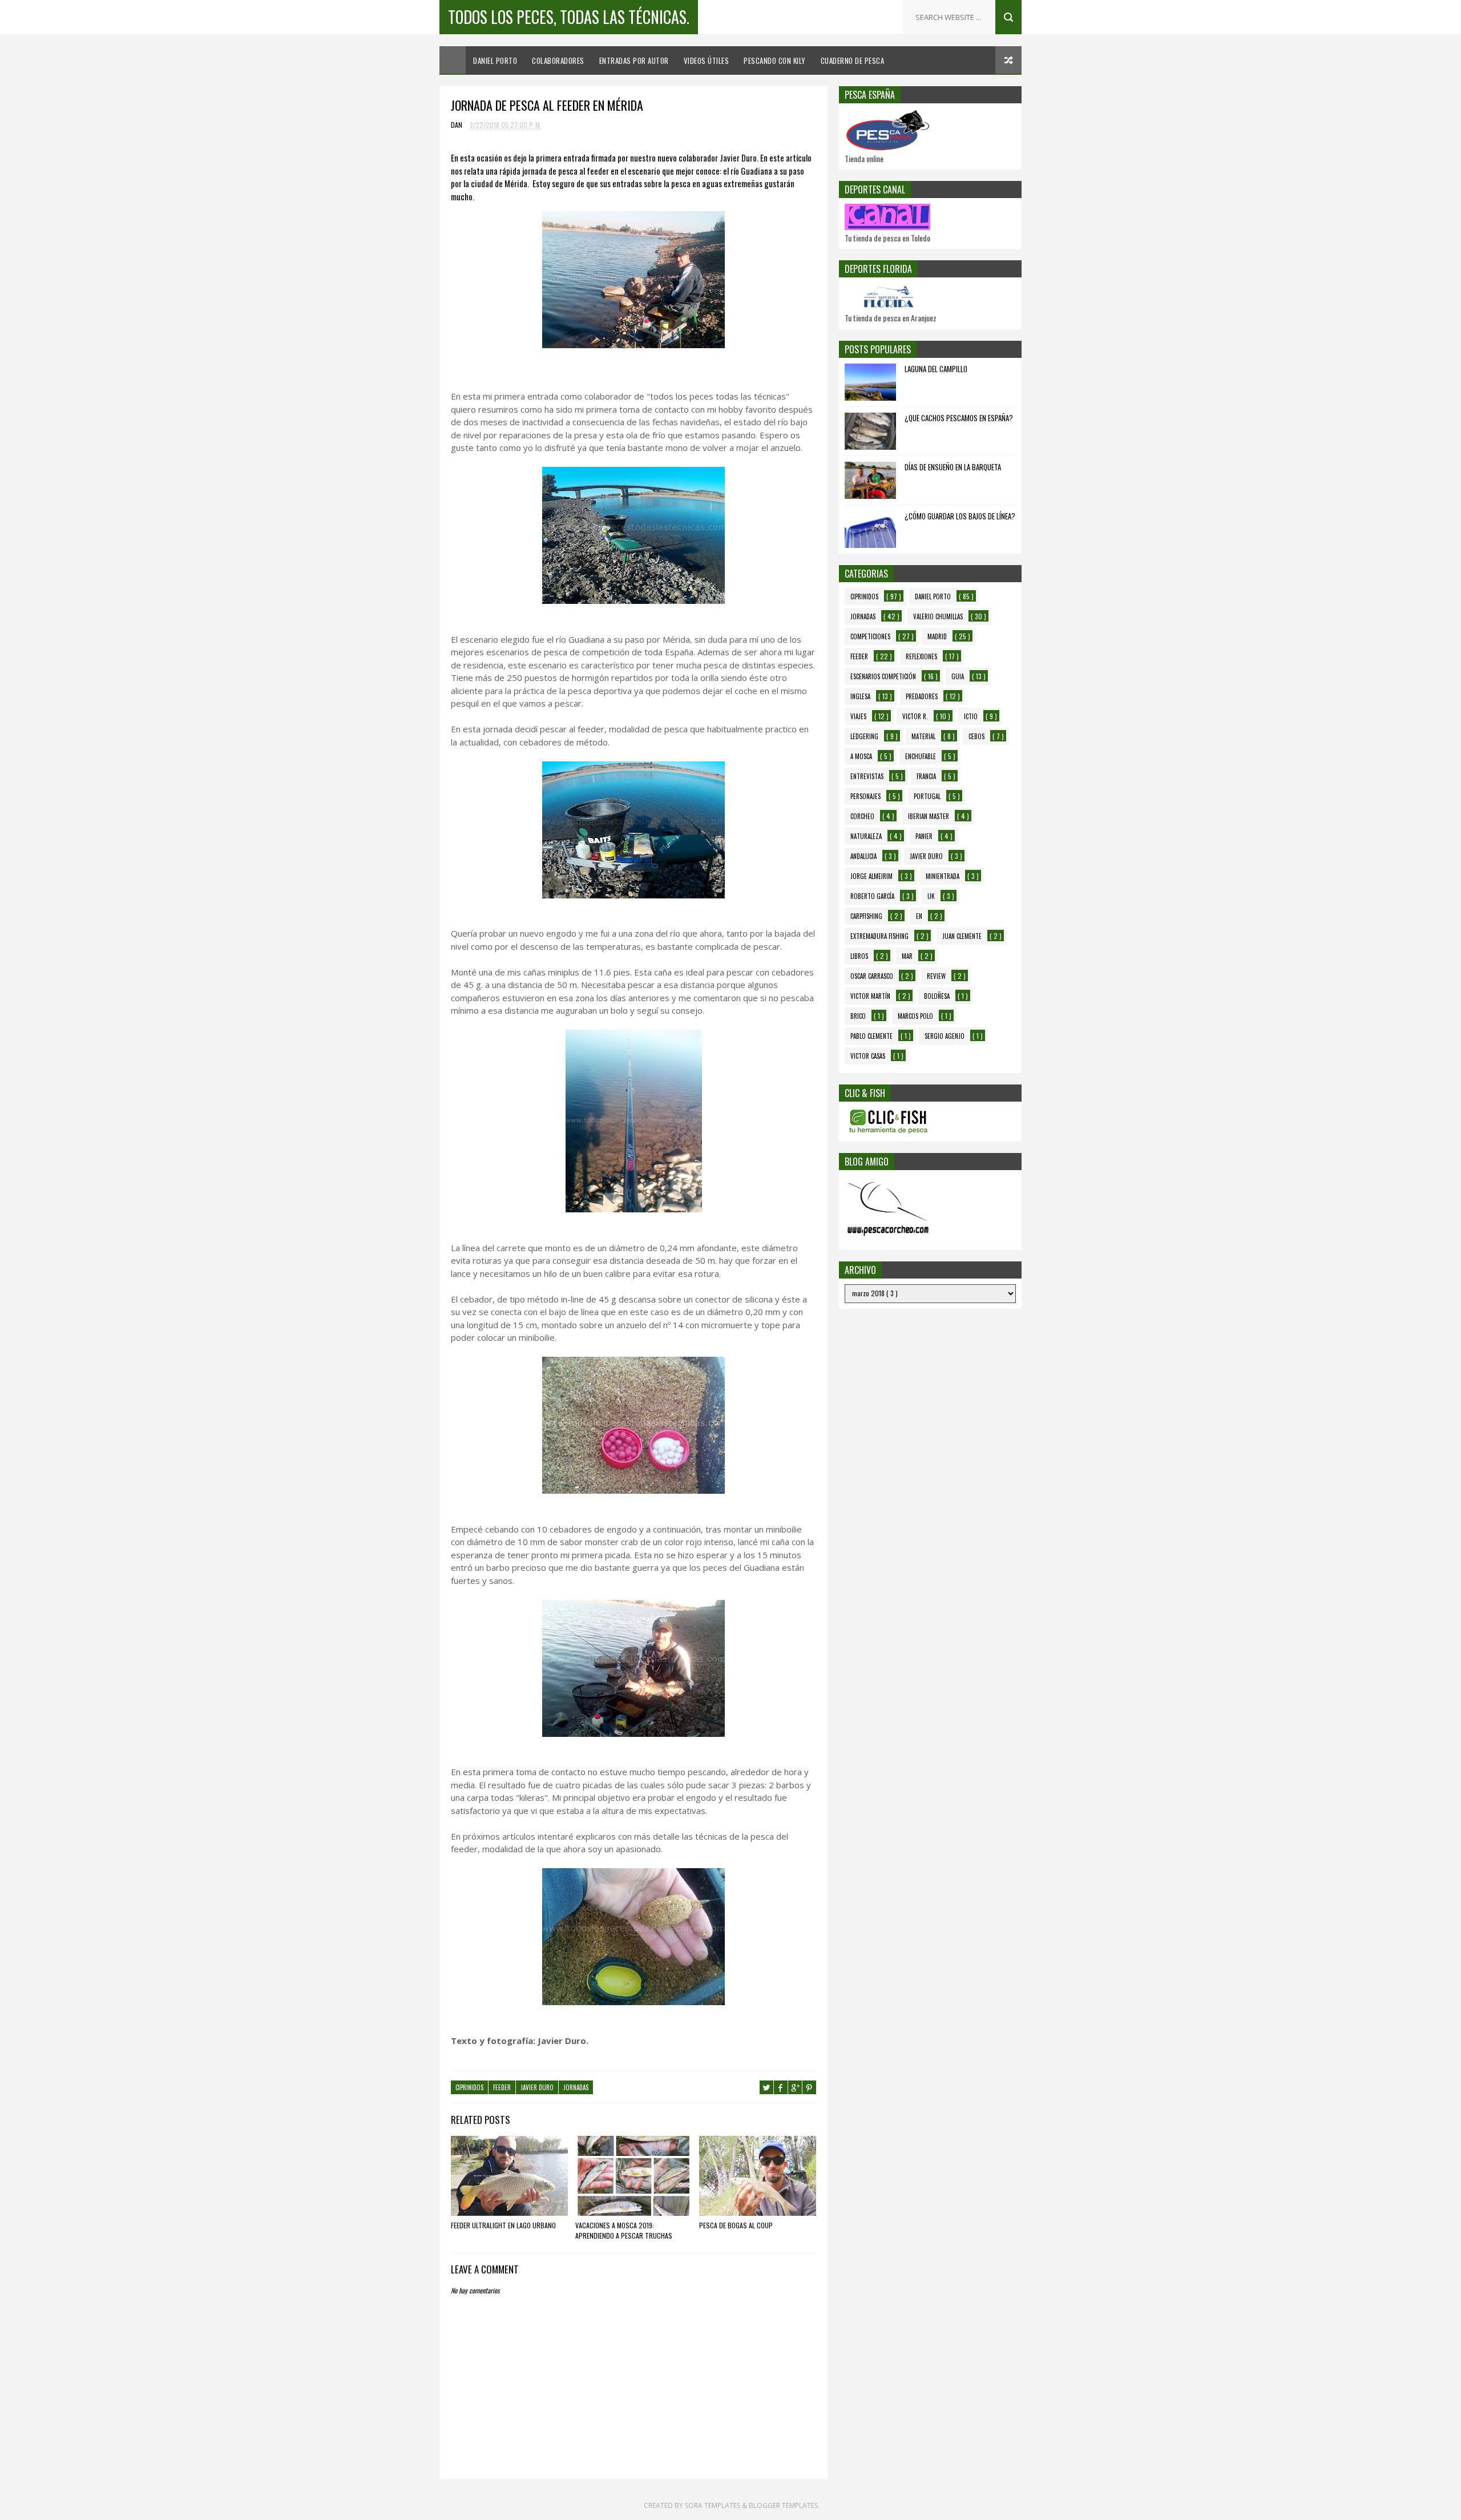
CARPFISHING (866, 916)
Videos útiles (707, 61)
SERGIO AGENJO (945, 1036)
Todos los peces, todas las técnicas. (569, 17)
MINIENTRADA (943, 876)
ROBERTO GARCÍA (872, 896)
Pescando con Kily (775, 61)
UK (931, 896)
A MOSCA (861, 756)
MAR (907, 956)
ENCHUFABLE (921, 756)
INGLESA (860, 696)
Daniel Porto (495, 61)
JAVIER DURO (537, 2087)
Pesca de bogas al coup (736, 2225)
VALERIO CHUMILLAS (938, 616)
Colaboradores (558, 61)
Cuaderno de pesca (853, 61)
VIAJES (858, 716)
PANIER (924, 836)
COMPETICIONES (870, 636)
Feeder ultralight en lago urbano (503, 2225)
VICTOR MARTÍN (870, 996)
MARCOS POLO (915, 1016)
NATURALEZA (866, 836)
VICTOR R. (915, 716)
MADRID (937, 636)
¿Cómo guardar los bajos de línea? (960, 516)
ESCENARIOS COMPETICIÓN (883, 676)
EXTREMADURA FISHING (879, 936)
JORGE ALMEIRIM (871, 876)
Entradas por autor (634, 61)
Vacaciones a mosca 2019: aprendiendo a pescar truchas (624, 2230)
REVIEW (936, 976)
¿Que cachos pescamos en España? (959, 418)
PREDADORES (922, 696)
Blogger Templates (783, 2505)
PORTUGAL (927, 796)
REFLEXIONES (921, 656)
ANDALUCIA (863, 856)
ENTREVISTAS (867, 776)
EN (919, 916)
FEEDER (502, 2087)
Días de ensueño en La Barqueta (953, 467)
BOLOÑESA (937, 996)
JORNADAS (576, 2087)
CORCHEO (862, 816)
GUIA (958, 676)
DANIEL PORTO (933, 596)
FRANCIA (926, 776)
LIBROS (859, 956)
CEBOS (976, 736)
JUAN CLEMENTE (962, 936)
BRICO (858, 1016)
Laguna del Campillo (936, 369)
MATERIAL (923, 736)
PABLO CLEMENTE (871, 1036)
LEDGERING (864, 736)
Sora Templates (713, 2505)
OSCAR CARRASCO (872, 976)
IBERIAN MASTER (929, 816)
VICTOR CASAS (868, 1056)
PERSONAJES (865, 796)
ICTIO (971, 716)
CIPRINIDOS (469, 2087)
